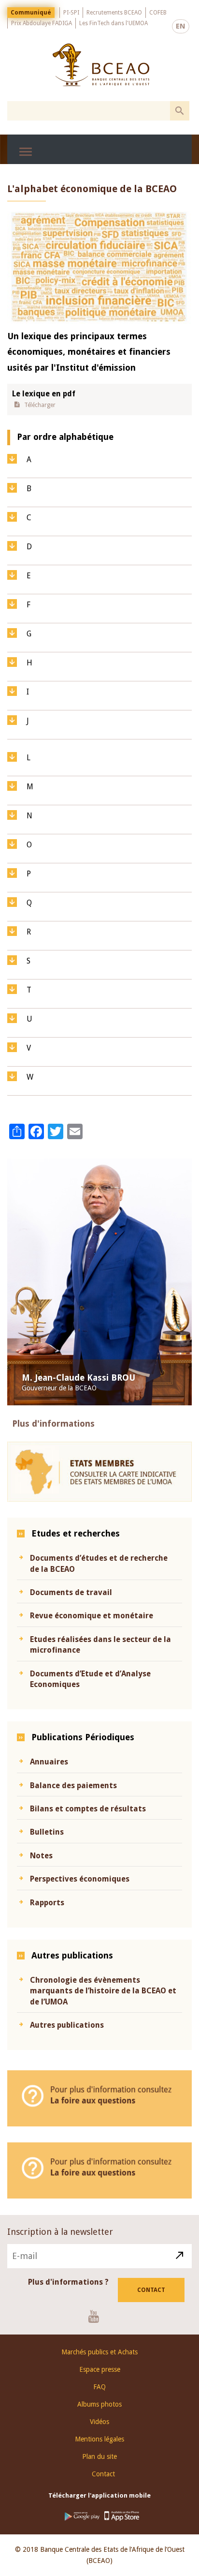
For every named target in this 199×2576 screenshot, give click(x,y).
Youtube (97, 2316)
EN (181, 26)
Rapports (47, 1903)
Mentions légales (99, 2439)
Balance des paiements (73, 1785)
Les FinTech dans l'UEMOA (114, 23)
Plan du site (99, 2456)
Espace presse (100, 2369)
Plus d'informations (53, 1424)
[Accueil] (101, 65)
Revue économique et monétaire (92, 1616)
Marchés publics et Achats (99, 2352)
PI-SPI (71, 13)
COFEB (158, 13)
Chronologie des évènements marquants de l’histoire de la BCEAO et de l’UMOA (103, 1991)
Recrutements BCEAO (114, 13)
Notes (41, 1856)
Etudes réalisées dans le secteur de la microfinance (100, 1645)
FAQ (99, 2387)
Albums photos (99, 2404)
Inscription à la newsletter (60, 2232)
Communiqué (31, 13)
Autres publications (67, 2025)
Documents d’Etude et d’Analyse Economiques (90, 1679)
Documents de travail (71, 1592)
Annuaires (49, 1762)
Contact (151, 2290)
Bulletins (47, 1832)
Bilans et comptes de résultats (88, 1809)
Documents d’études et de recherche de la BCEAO (99, 1563)
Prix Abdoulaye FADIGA (42, 23)
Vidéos (99, 2422)
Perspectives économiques (80, 1879)
